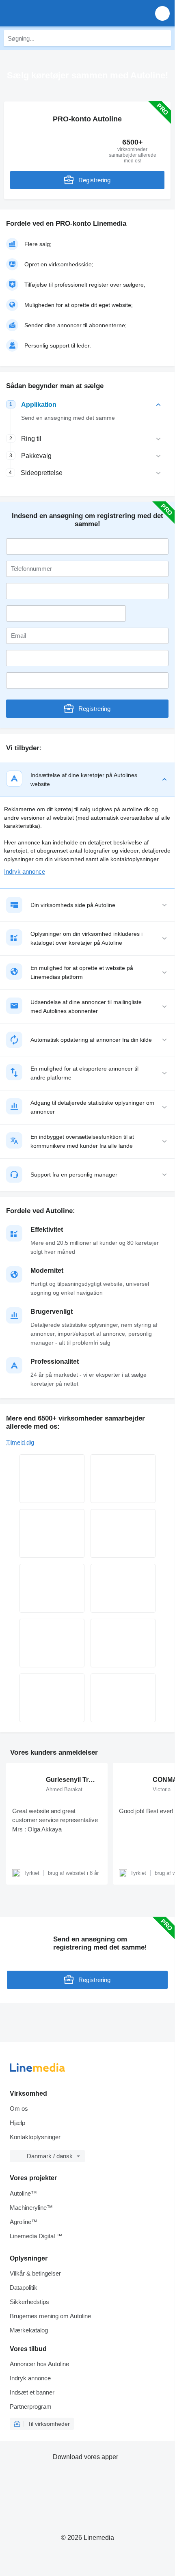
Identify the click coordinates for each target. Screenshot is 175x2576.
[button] (162, 13)
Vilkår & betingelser (35, 2273)
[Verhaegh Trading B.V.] (123, 1533)
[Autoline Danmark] (53, 13)
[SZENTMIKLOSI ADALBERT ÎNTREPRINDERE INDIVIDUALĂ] (123, 1588)
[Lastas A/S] (123, 1479)
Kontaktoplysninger (35, 2137)
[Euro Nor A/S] (52, 1479)
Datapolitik (24, 2288)
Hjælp (17, 2123)
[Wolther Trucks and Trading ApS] (123, 1698)
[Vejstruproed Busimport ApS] (52, 1533)
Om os (19, 2109)
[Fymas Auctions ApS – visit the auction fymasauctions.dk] (52, 1698)
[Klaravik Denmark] (52, 1643)
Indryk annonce (25, 871)
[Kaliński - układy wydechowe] (123, 1643)
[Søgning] (163, 38)
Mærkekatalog (29, 2330)
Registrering (94, 180)
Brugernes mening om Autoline (50, 2316)
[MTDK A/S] (52, 1588)
